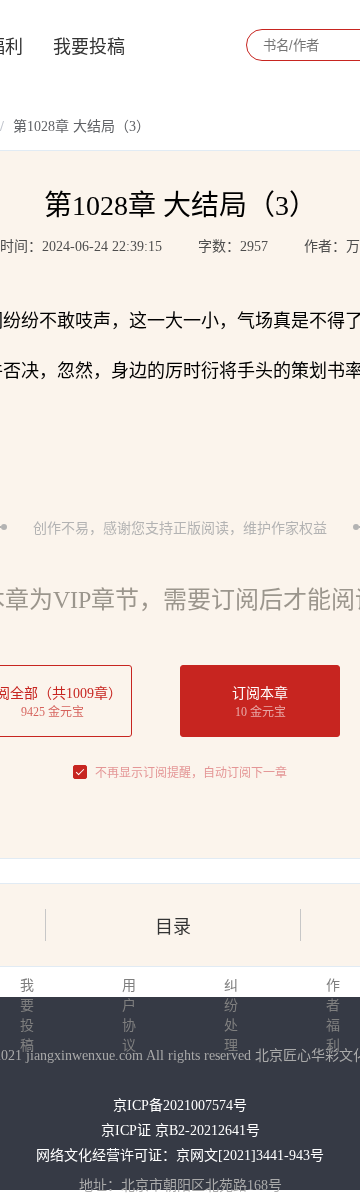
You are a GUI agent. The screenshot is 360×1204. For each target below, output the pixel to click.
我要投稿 (89, 47)
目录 (173, 927)
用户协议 (129, 1015)
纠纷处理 (231, 1015)
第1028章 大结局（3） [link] (81, 126)
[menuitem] (89, 45)
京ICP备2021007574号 (180, 1105)
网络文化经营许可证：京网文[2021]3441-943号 (180, 1155)
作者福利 (333, 1015)
